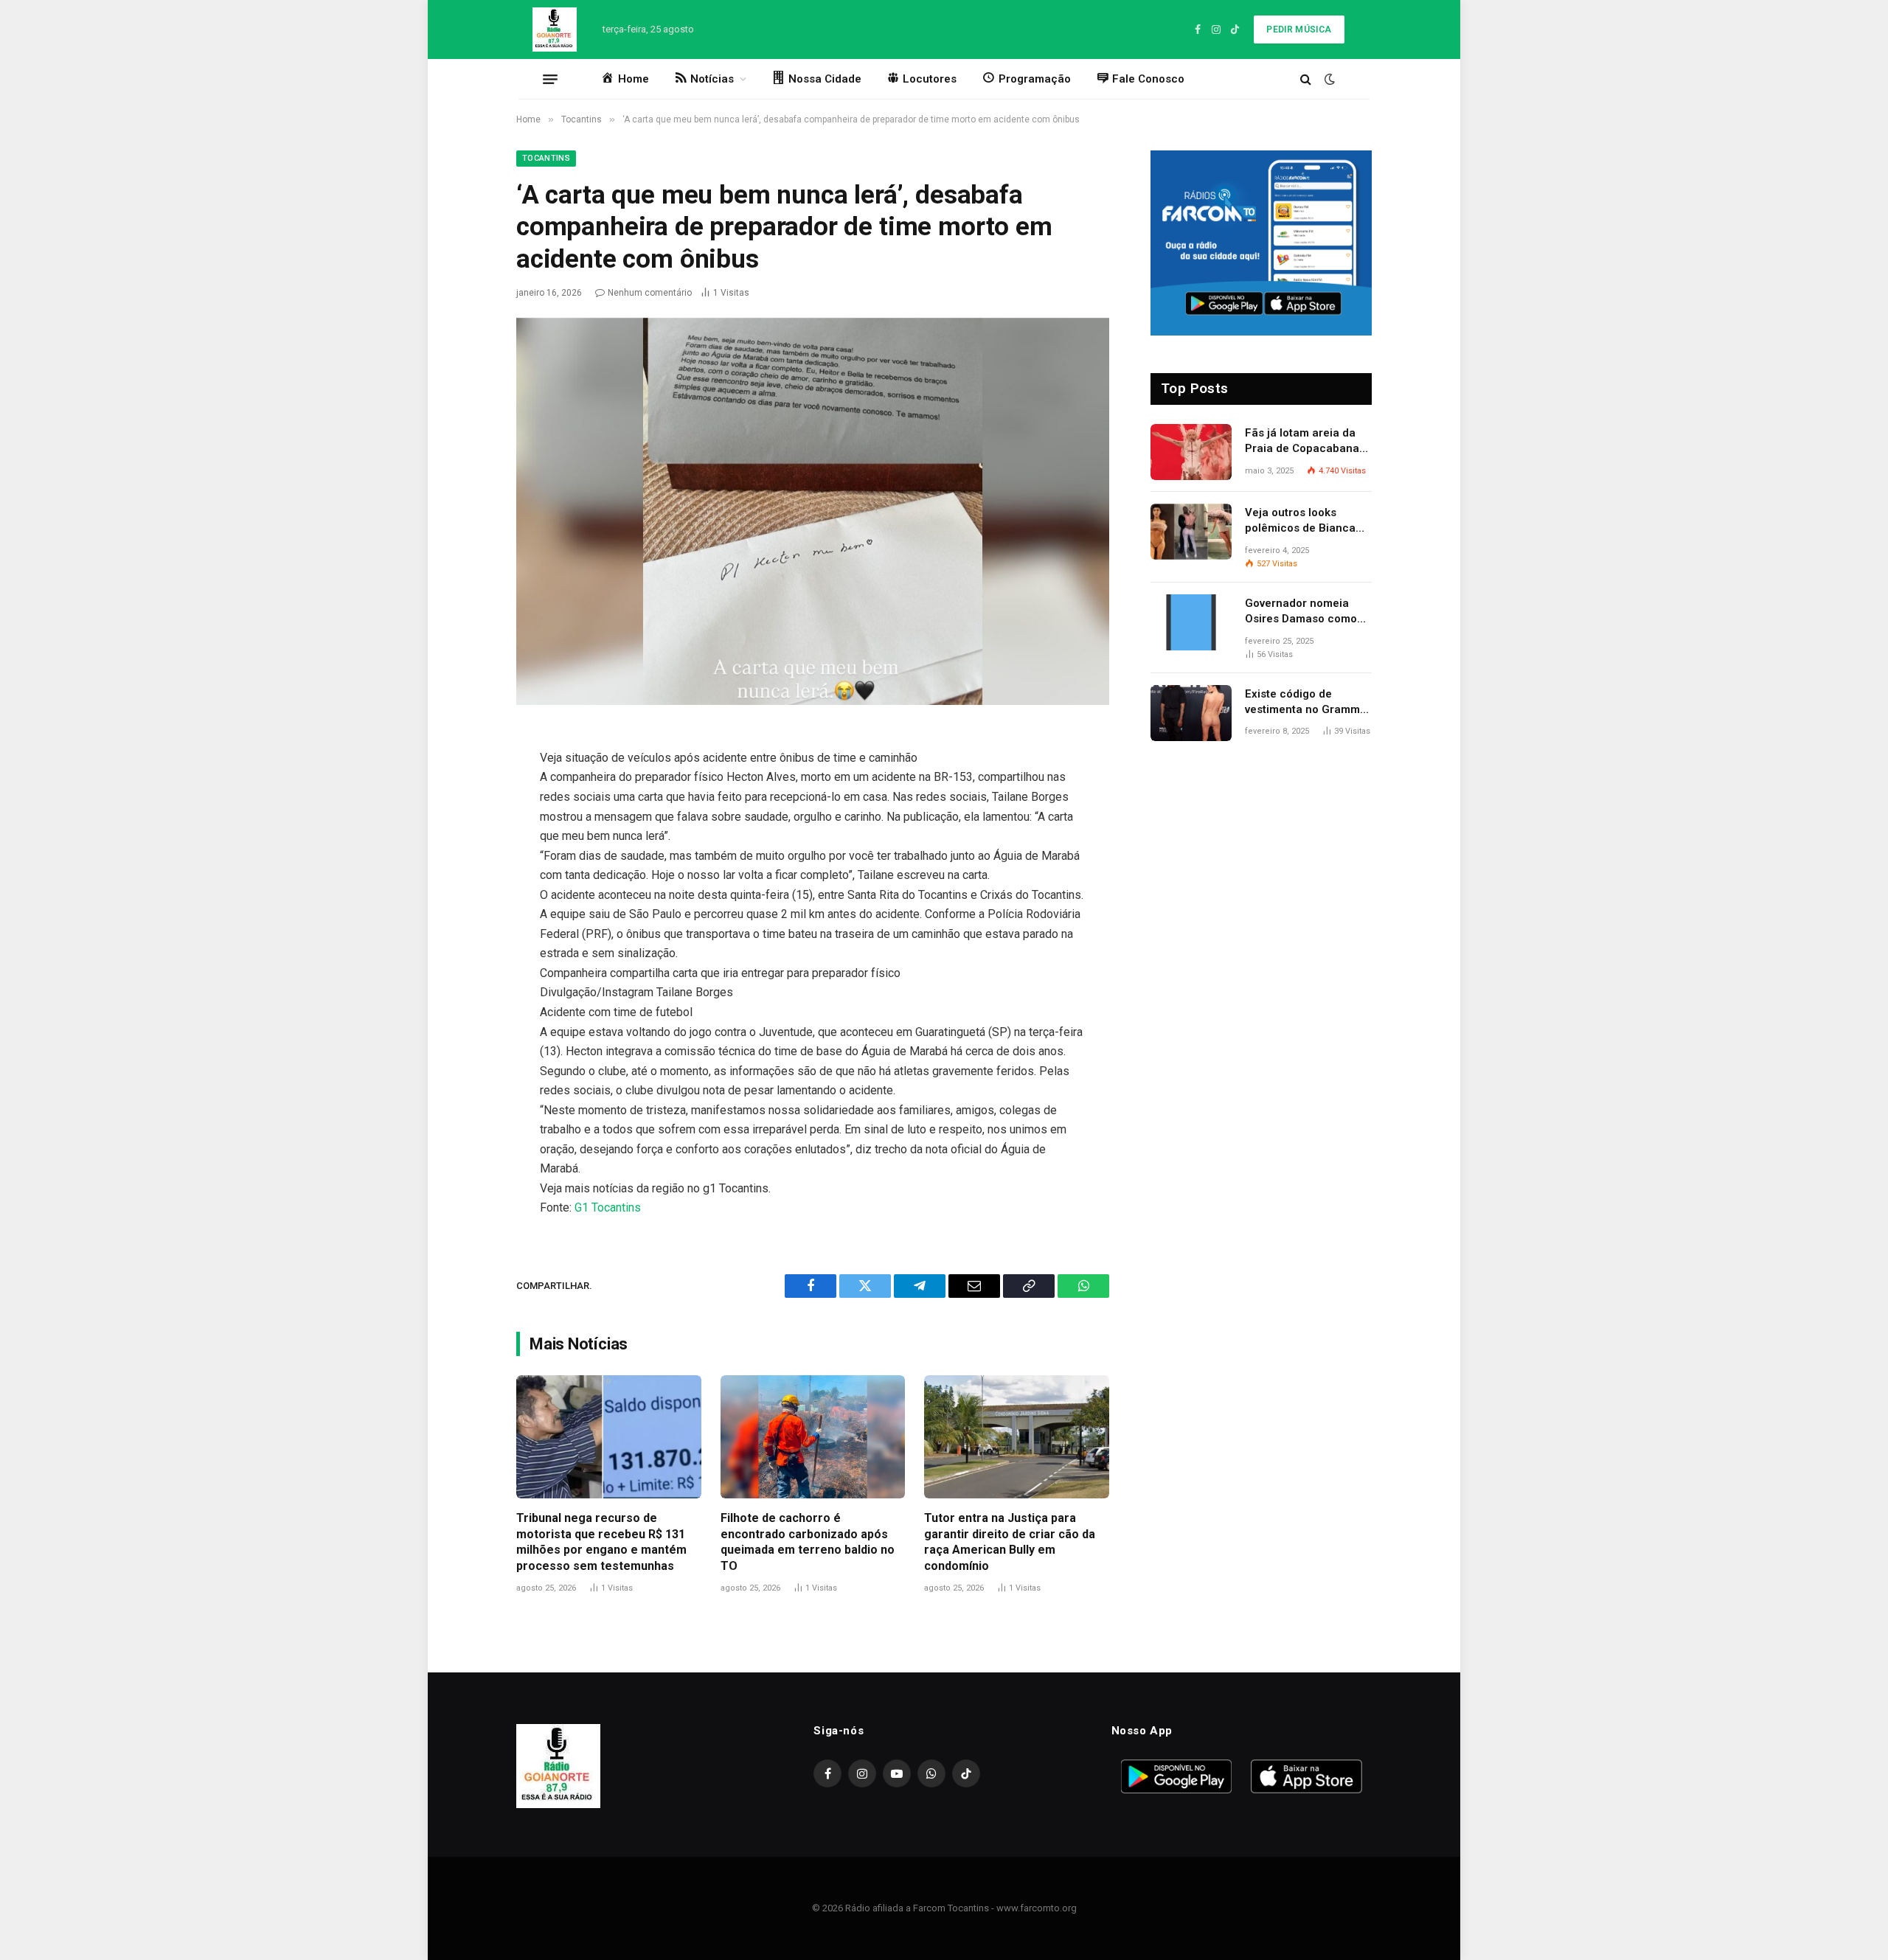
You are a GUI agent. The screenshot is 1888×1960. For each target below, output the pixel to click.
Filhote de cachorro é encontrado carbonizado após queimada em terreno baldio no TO (808, 1542)
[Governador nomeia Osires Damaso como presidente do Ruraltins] (1191, 622)
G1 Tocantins (608, 1207)
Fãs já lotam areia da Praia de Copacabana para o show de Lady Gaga (1302, 442)
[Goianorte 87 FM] (555, 29)
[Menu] (550, 79)
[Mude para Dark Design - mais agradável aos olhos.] (1328, 79)
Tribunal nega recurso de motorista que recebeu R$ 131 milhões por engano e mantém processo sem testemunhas (601, 1542)
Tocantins (546, 158)
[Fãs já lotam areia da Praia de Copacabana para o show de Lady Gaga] (1191, 452)
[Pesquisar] (1306, 79)
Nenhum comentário (650, 293)
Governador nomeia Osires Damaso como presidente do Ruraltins (1306, 612)
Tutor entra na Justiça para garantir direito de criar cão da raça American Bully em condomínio (1010, 1542)
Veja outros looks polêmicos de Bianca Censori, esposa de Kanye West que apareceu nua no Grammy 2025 (1300, 521)
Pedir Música (1299, 29)
